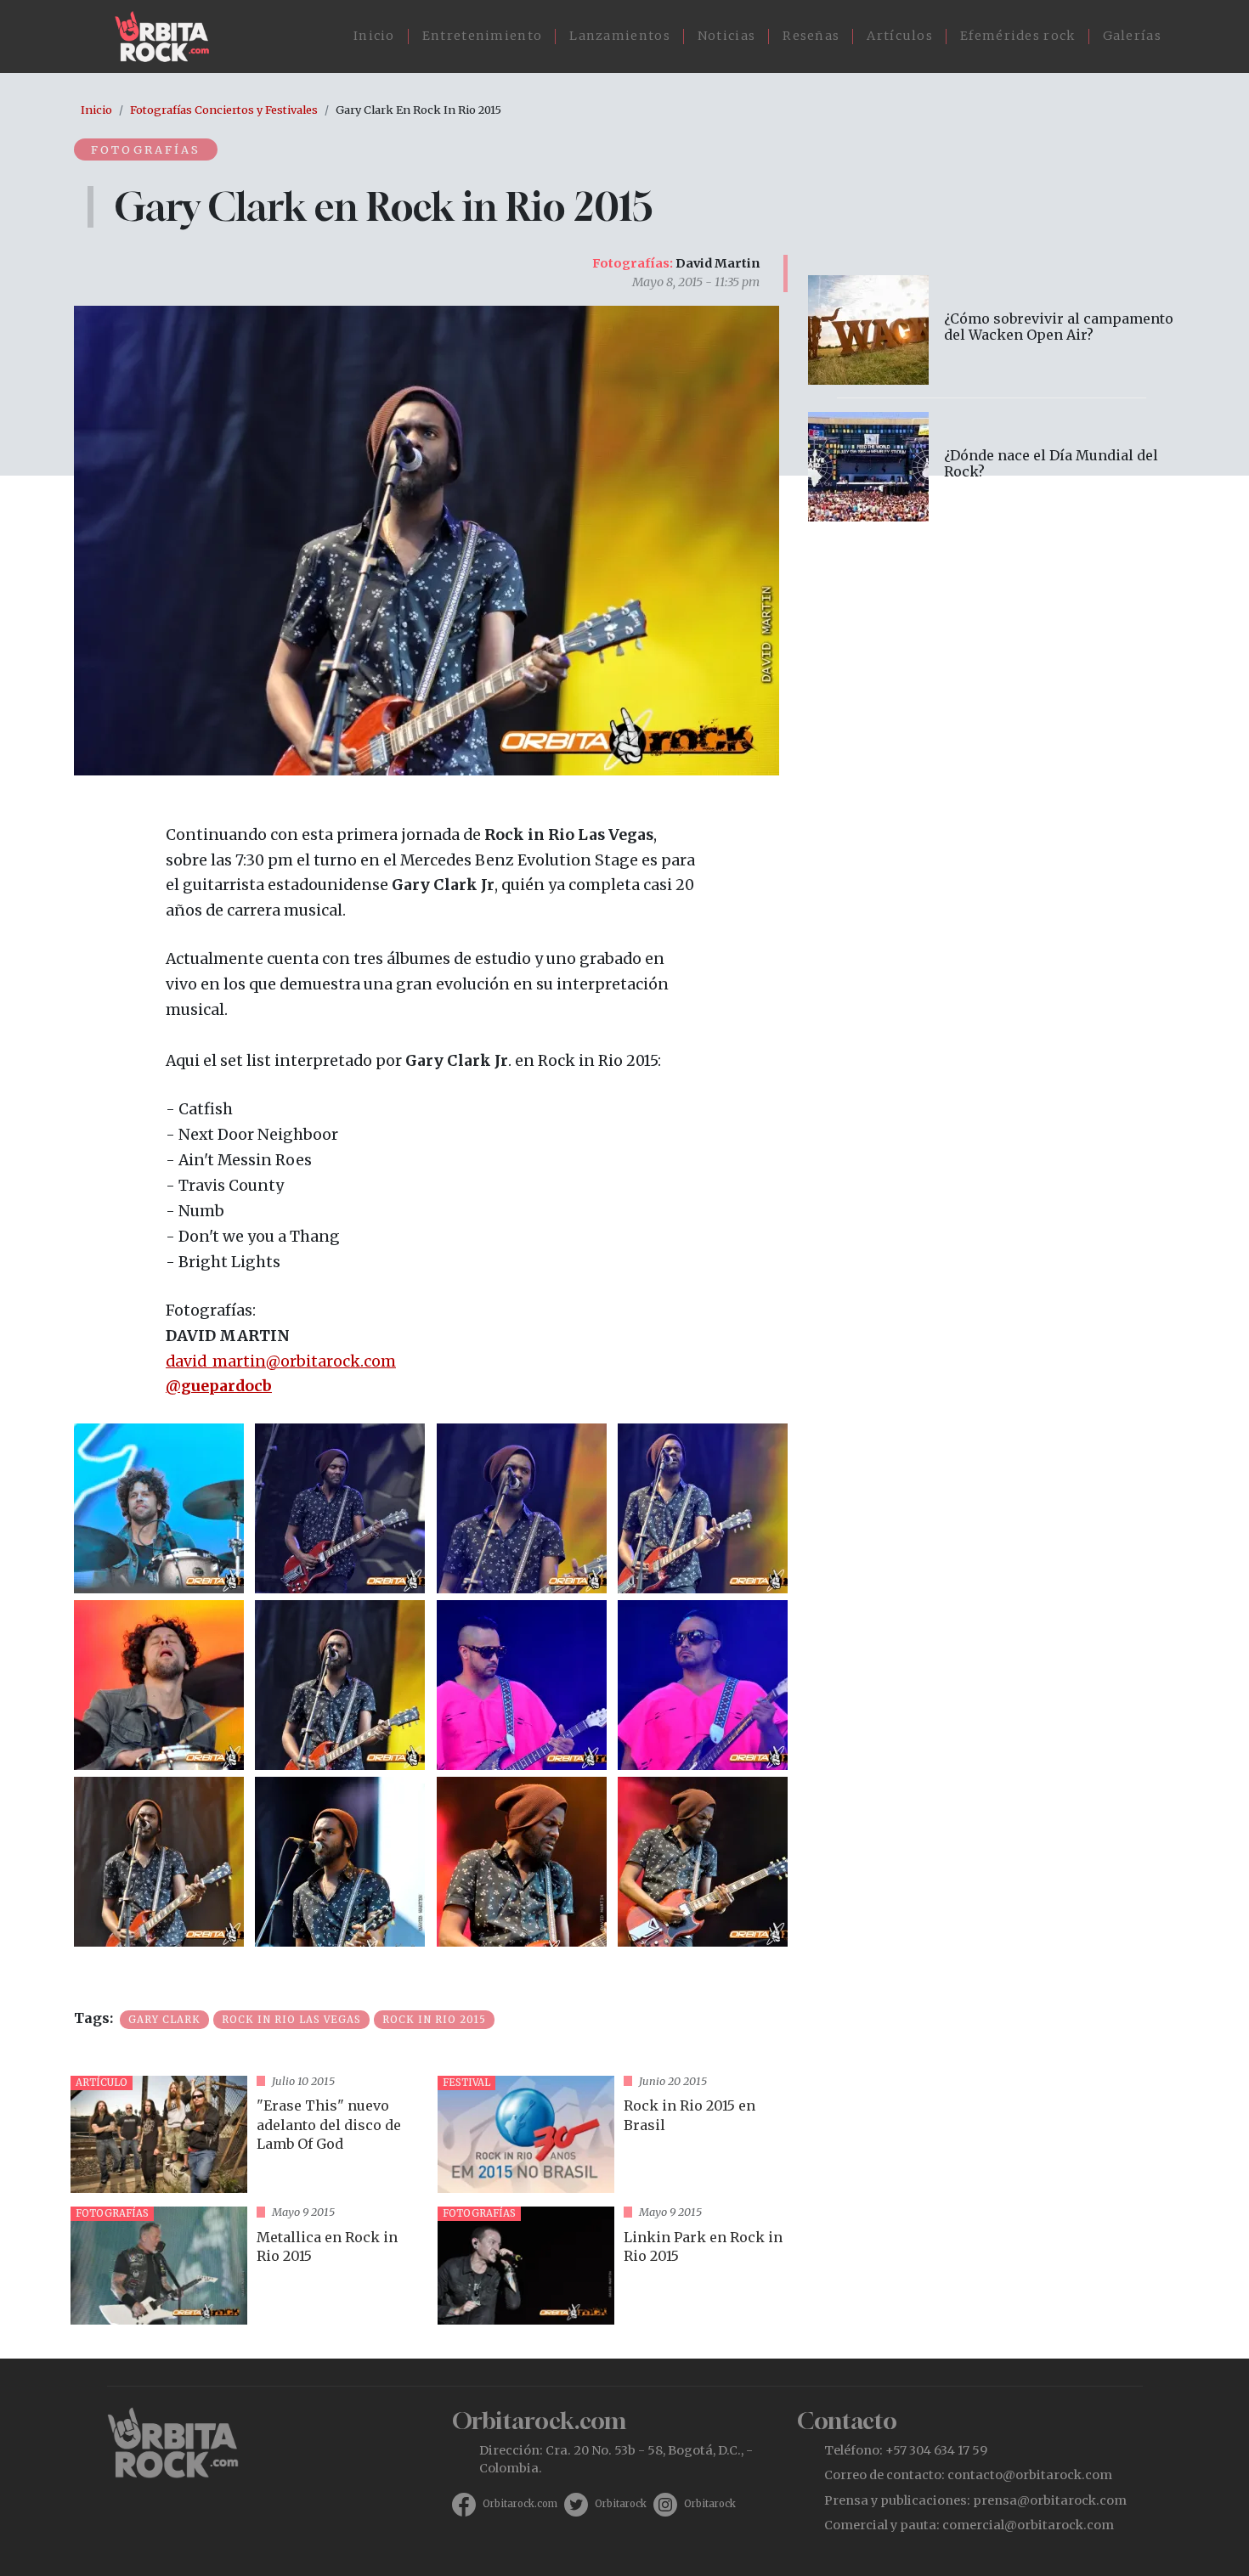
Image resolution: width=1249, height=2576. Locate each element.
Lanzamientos (620, 36)
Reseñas (811, 36)
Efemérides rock (1018, 36)
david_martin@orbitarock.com (281, 1361)
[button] (159, 1507)
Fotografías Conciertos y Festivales (224, 110)
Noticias (726, 36)
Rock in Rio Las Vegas (291, 2020)
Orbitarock (621, 2504)
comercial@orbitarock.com (1028, 2525)
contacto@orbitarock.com (1030, 2475)
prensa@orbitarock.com (1050, 2500)
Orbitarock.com (520, 2504)
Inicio (374, 36)
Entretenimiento (483, 36)
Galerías (1132, 36)
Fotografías (146, 149)
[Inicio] (169, 37)
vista (247, 2135)
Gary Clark (164, 2020)
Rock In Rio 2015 (434, 2020)
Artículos (900, 36)
